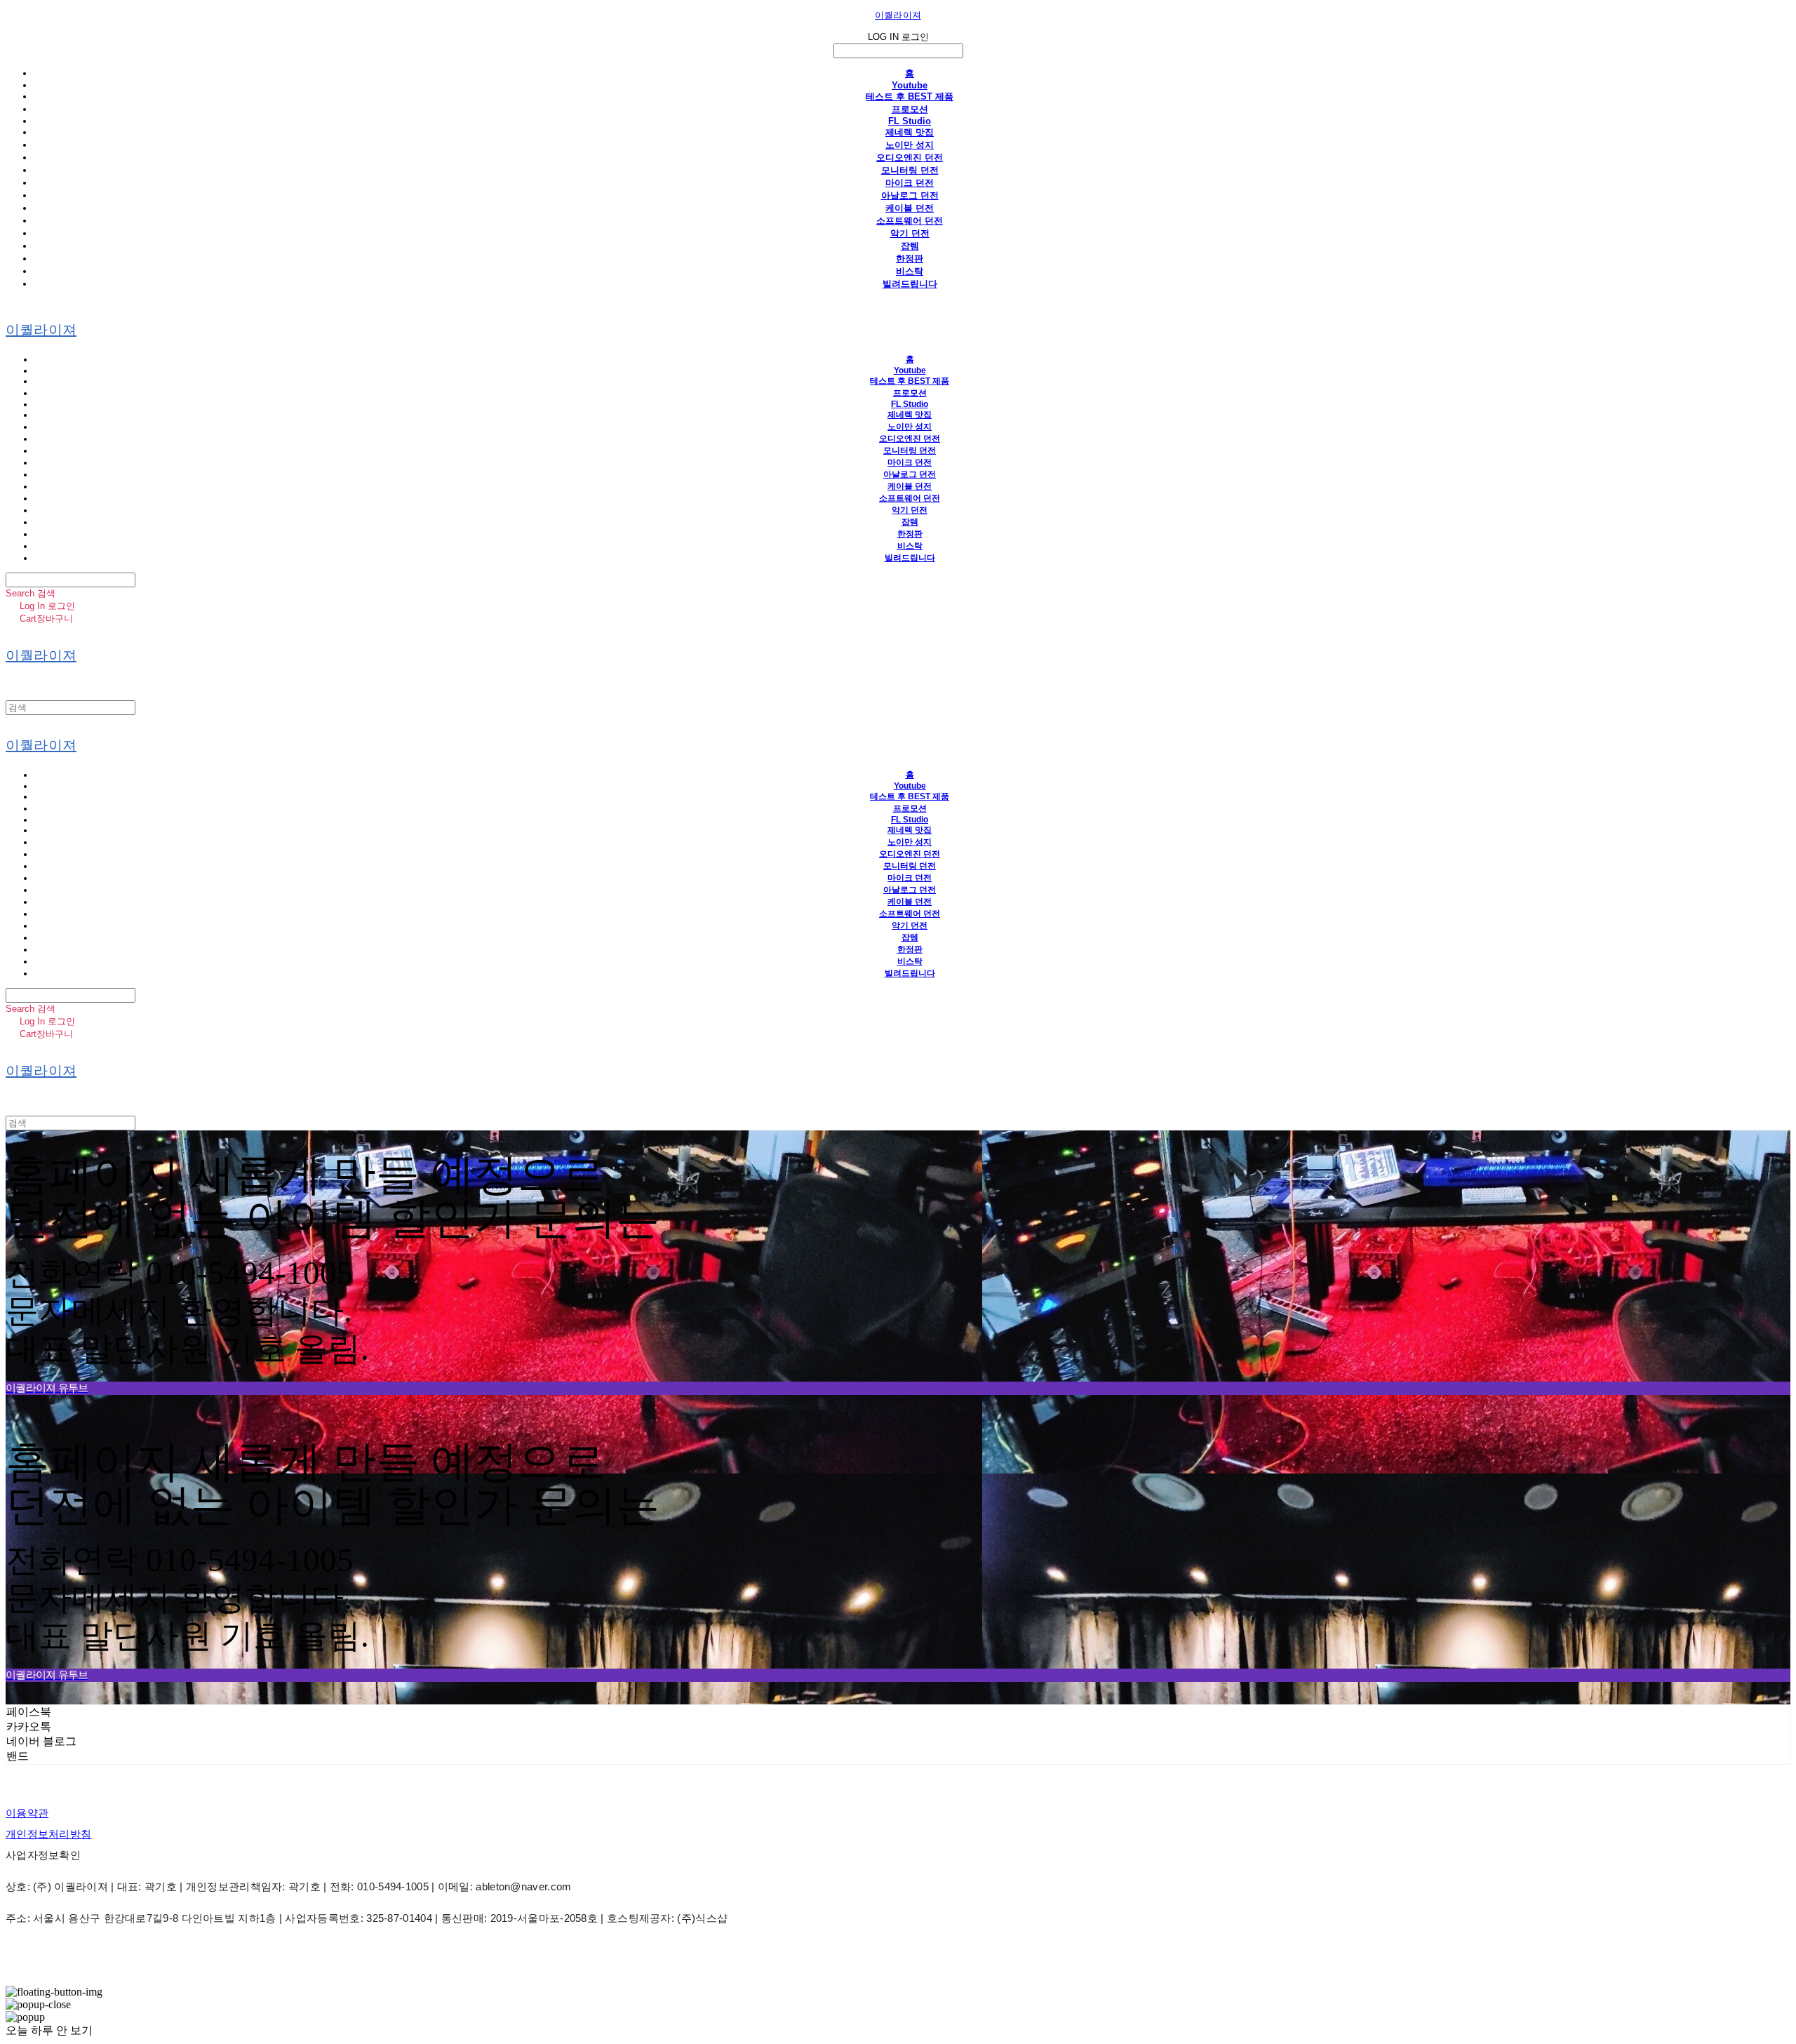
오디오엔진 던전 (910, 158)
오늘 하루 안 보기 (49, 2030)
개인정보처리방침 (48, 1834)
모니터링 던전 (910, 170)
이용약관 (27, 1813)
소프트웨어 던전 (910, 221)
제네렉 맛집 (910, 132)
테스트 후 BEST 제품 (910, 96)
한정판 (910, 259)
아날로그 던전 (910, 195)
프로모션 (910, 109)
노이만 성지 (910, 145)
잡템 (910, 246)
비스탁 (910, 271)
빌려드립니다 (910, 284)
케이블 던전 (910, 208)
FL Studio (910, 121)
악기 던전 (910, 233)
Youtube (910, 85)
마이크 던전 (910, 183)
